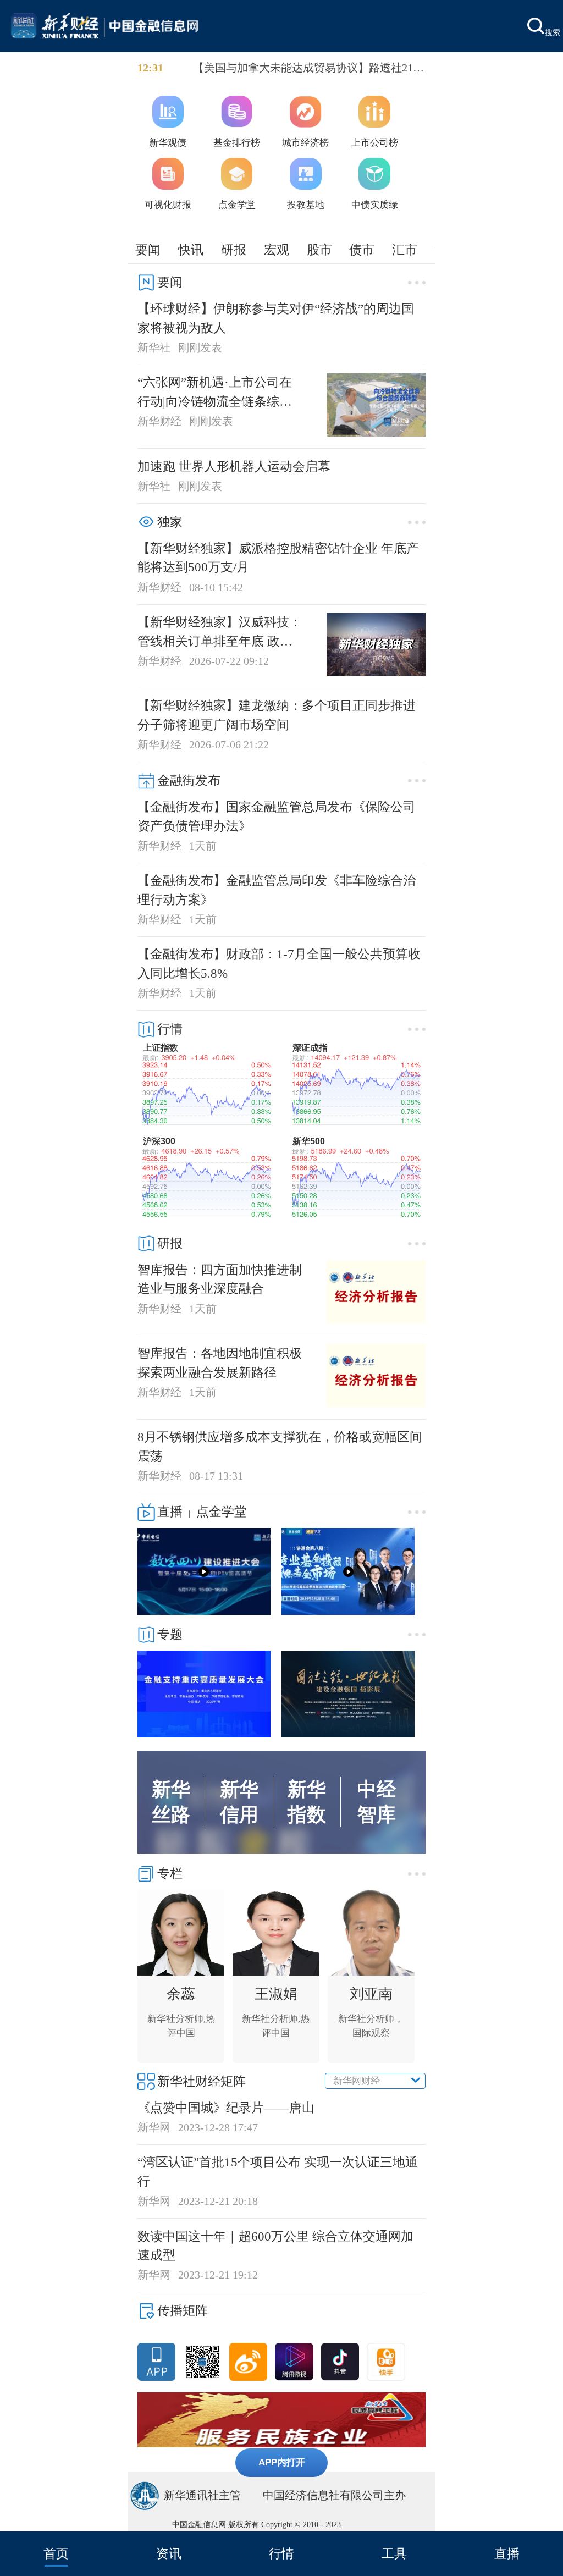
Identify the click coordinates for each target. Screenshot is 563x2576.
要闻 (148, 250)
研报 (234, 250)
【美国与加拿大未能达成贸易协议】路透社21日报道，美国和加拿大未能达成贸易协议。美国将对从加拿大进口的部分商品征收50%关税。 (308, 69)
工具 (394, 2553)
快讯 (191, 250)
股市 (319, 250)
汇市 (405, 250)
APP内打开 (282, 2462)
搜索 (553, 32)
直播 (507, 2553)
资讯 (169, 2553)
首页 (56, 2553)
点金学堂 (222, 1512)
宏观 (277, 250)
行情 (281, 2553)
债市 (362, 250)
